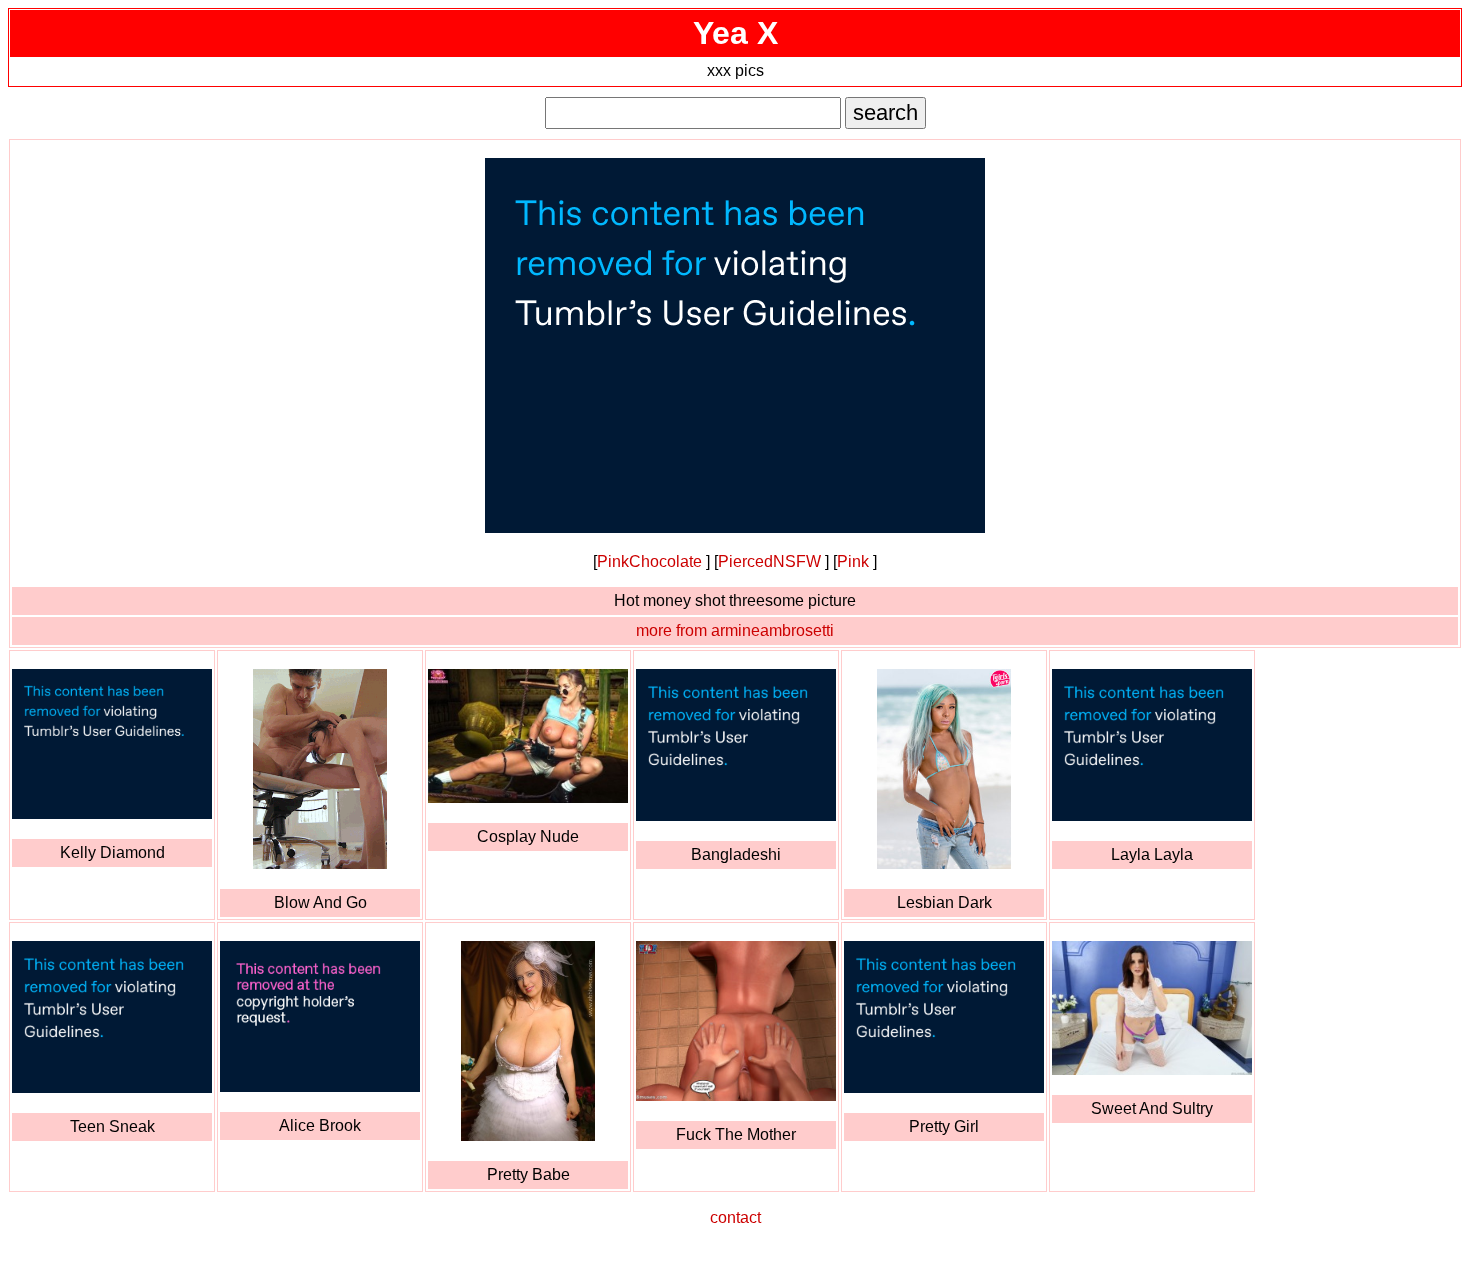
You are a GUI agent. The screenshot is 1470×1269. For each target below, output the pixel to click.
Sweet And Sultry (1152, 1108)
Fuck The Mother (736, 1134)
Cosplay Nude (528, 836)
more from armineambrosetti (735, 630)
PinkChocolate (649, 561)
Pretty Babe (528, 1174)
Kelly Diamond (112, 852)
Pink (853, 561)
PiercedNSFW (769, 561)
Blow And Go (320, 902)
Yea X (735, 33)
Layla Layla (1152, 854)
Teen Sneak (112, 1126)
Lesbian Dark (944, 902)
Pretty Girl (944, 1126)
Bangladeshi (736, 854)
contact (735, 1217)
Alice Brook (320, 1125)
